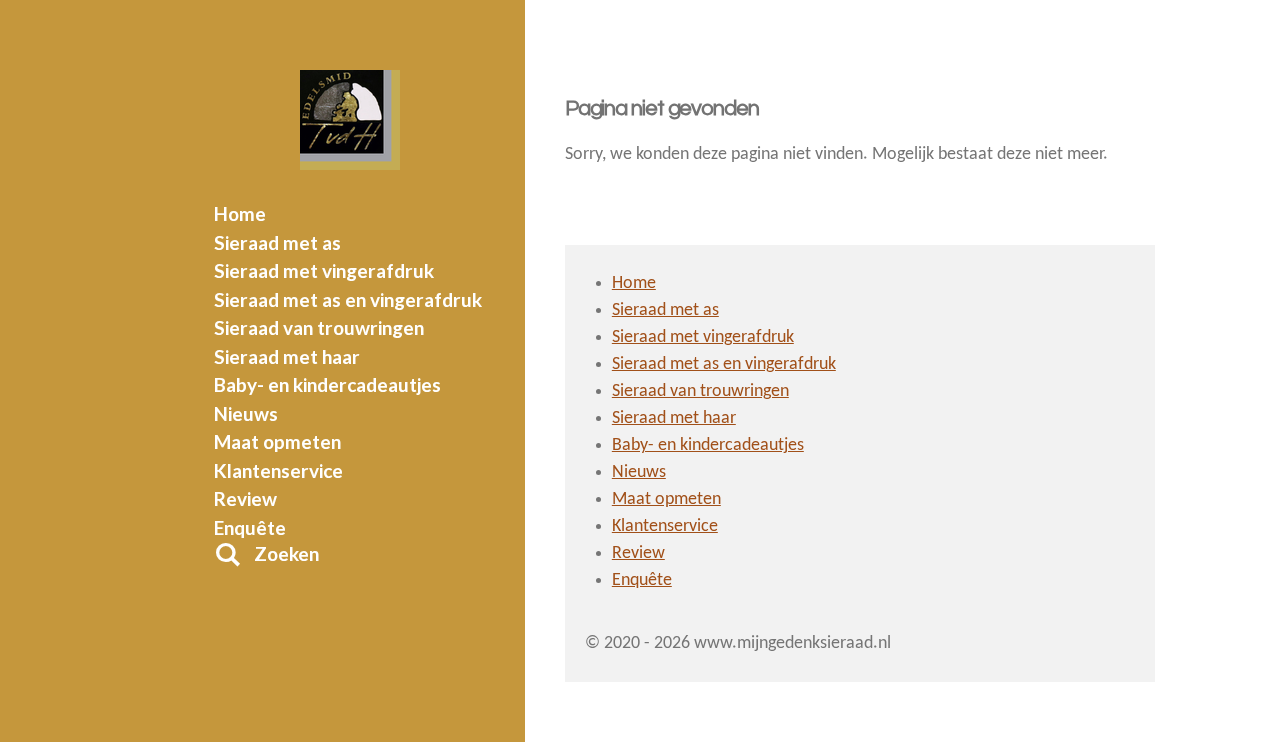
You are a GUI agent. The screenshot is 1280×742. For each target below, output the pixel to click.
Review (638, 553)
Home (634, 283)
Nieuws (639, 472)
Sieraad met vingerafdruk (703, 337)
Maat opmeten (666, 499)
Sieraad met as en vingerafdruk (724, 364)
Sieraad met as (665, 310)
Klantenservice (665, 526)
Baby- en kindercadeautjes (708, 445)
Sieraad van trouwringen (700, 391)
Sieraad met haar (674, 418)
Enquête (642, 580)
